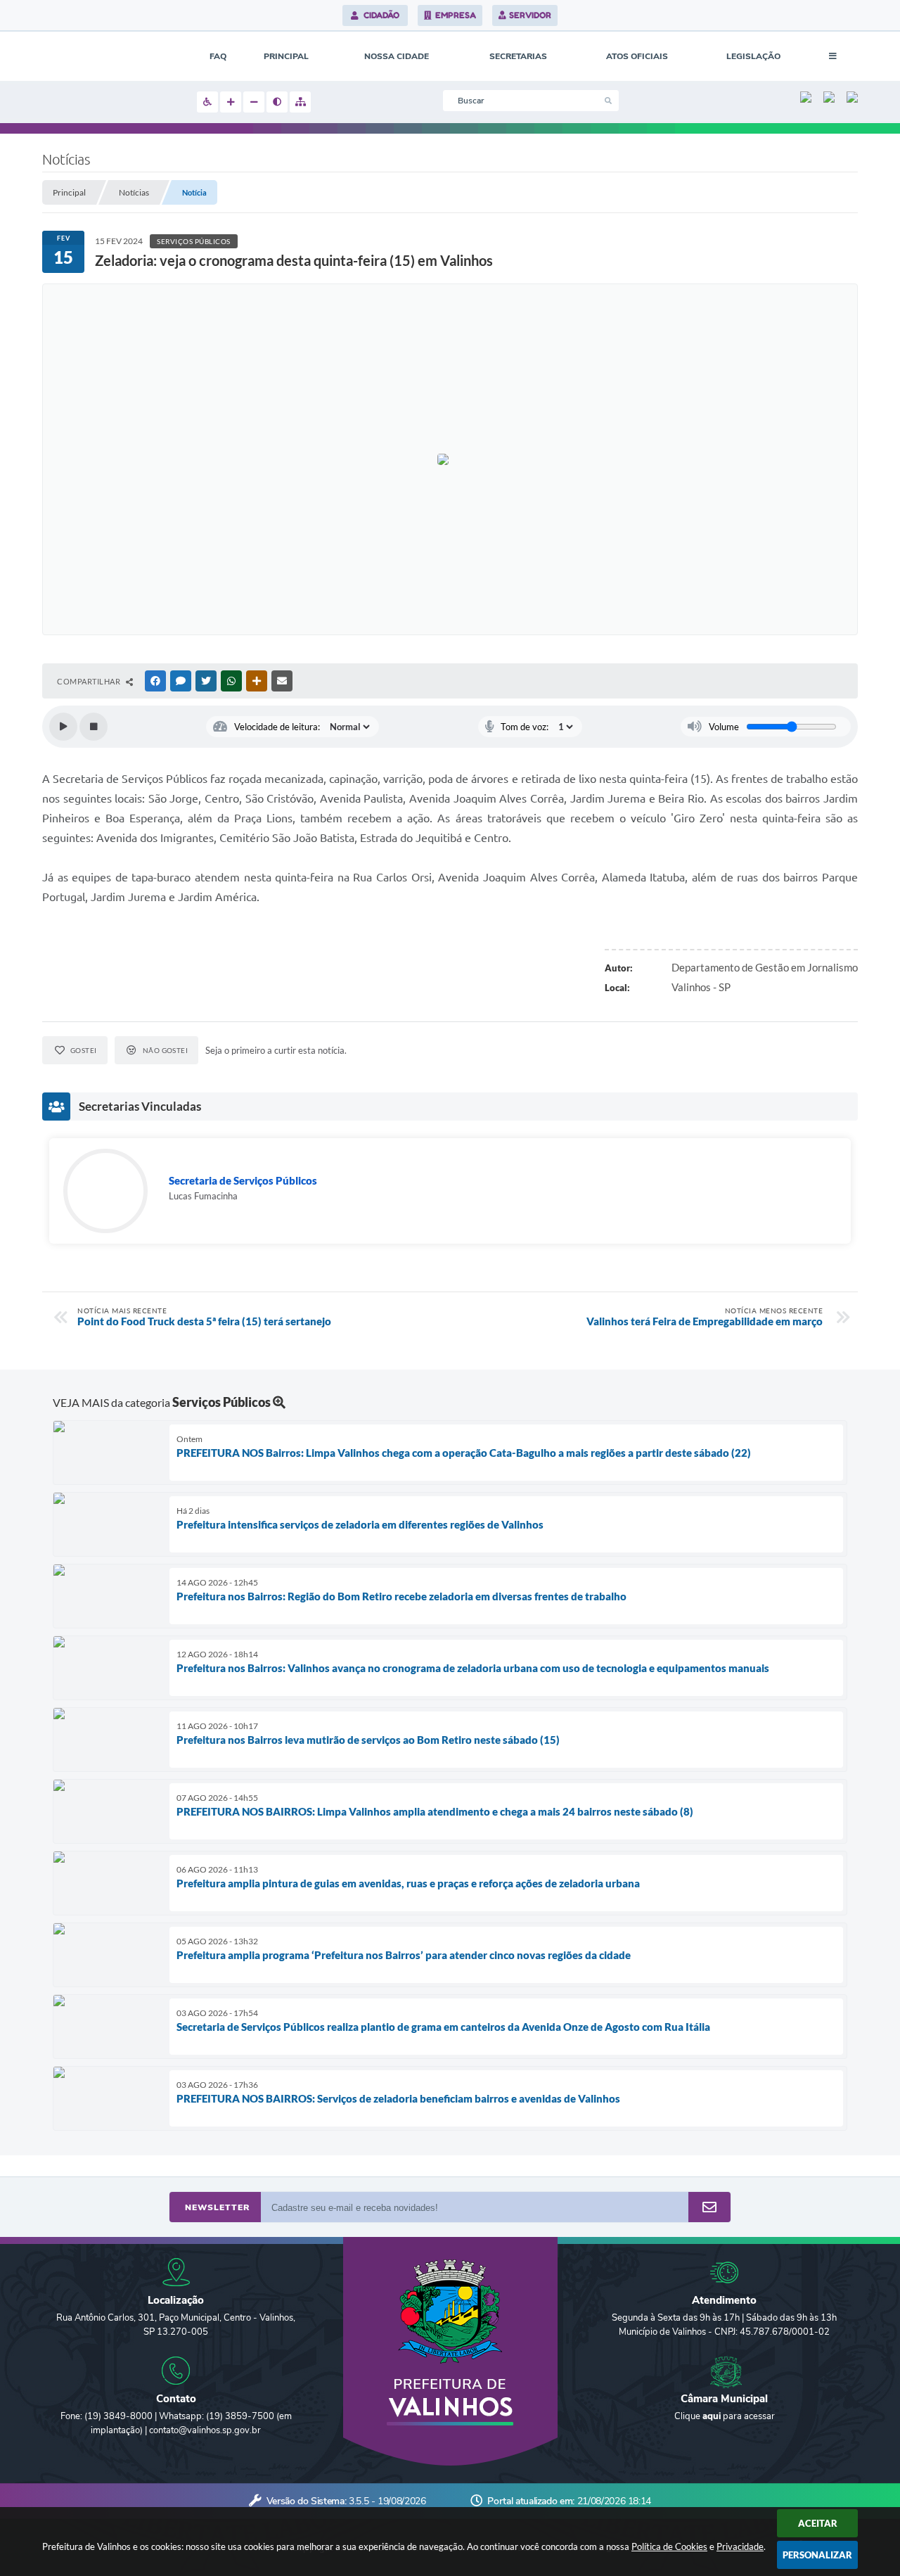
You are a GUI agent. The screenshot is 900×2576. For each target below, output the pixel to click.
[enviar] (709, 2208)
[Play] (63, 727)
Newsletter (217, 2207)
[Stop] (94, 727)
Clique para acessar (725, 2416)
